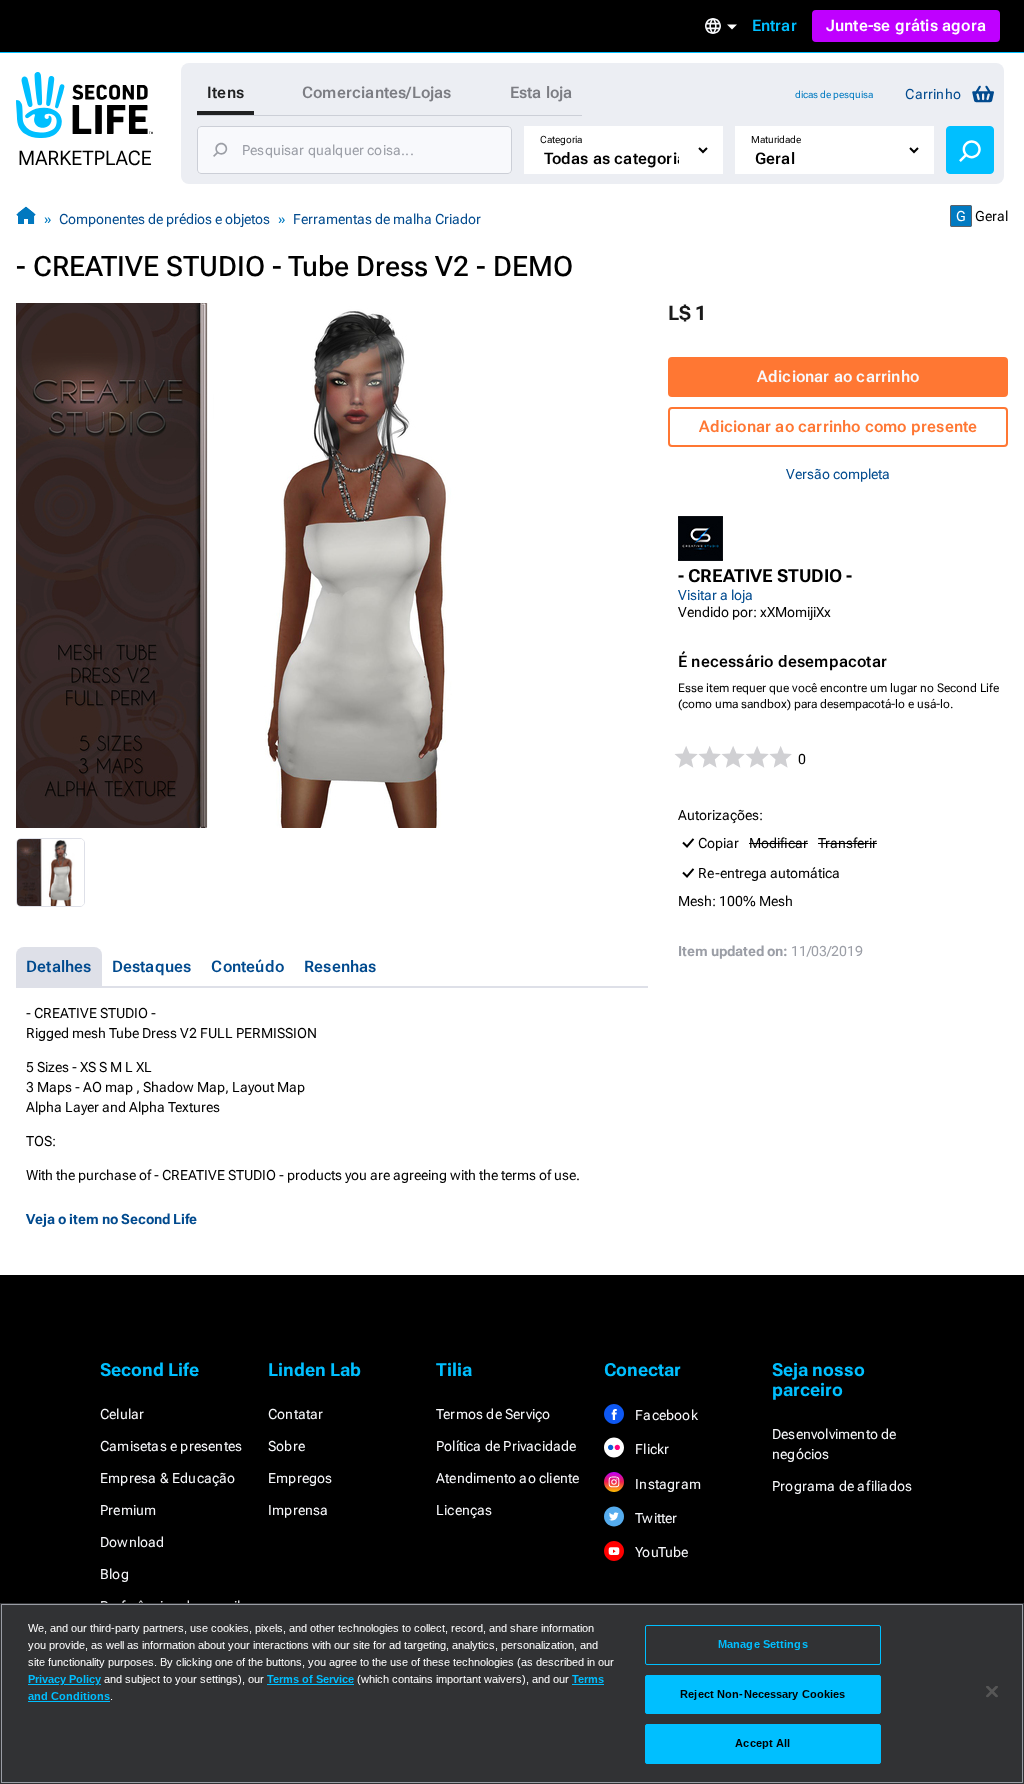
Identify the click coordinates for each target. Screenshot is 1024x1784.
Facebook (665, 1415)
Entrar (774, 25)
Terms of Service (310, 1679)
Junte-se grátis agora (906, 25)
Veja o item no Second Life (111, 1219)
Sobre (286, 1446)
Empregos (300, 1478)
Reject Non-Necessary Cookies (762, 1694)
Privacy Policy (64, 1679)
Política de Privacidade (506, 1446)
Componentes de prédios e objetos (164, 219)
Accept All (762, 1743)
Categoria (561, 139)
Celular (122, 1414)
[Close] (992, 1692)
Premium (128, 1510)
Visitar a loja (715, 595)
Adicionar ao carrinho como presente (838, 426)
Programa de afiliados (842, 1486)
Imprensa (298, 1510)
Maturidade (776, 139)
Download (132, 1542)
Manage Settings (763, 1644)
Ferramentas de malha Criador (387, 219)
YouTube (660, 1552)
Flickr (650, 1449)
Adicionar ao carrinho (838, 376)
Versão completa (838, 474)
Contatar (296, 1414)
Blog (114, 1574)
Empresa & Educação (168, 1478)
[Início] (26, 218)
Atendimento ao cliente (507, 1478)
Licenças (464, 1510)
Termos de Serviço (493, 1414)
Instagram (666, 1484)
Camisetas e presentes (171, 1446)
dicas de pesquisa (834, 94)
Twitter (655, 1518)
